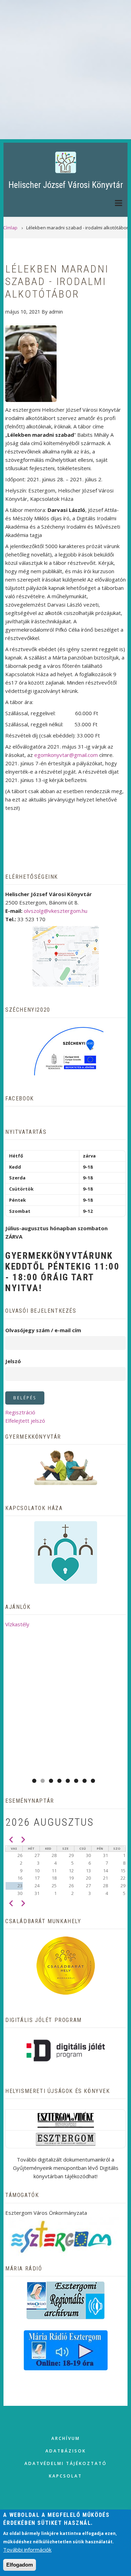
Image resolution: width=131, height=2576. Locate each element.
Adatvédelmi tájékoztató (66, 2463)
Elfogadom (20, 2565)
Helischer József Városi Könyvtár (66, 185)
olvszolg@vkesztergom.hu (56, 911)
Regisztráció (20, 1412)
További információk (27, 2550)
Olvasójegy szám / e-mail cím (43, 1330)
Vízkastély (17, 1624)
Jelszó (13, 1361)
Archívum (66, 2438)
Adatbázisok (66, 2451)
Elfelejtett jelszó (25, 1421)
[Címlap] (66, 162)
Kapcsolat (65, 2476)
